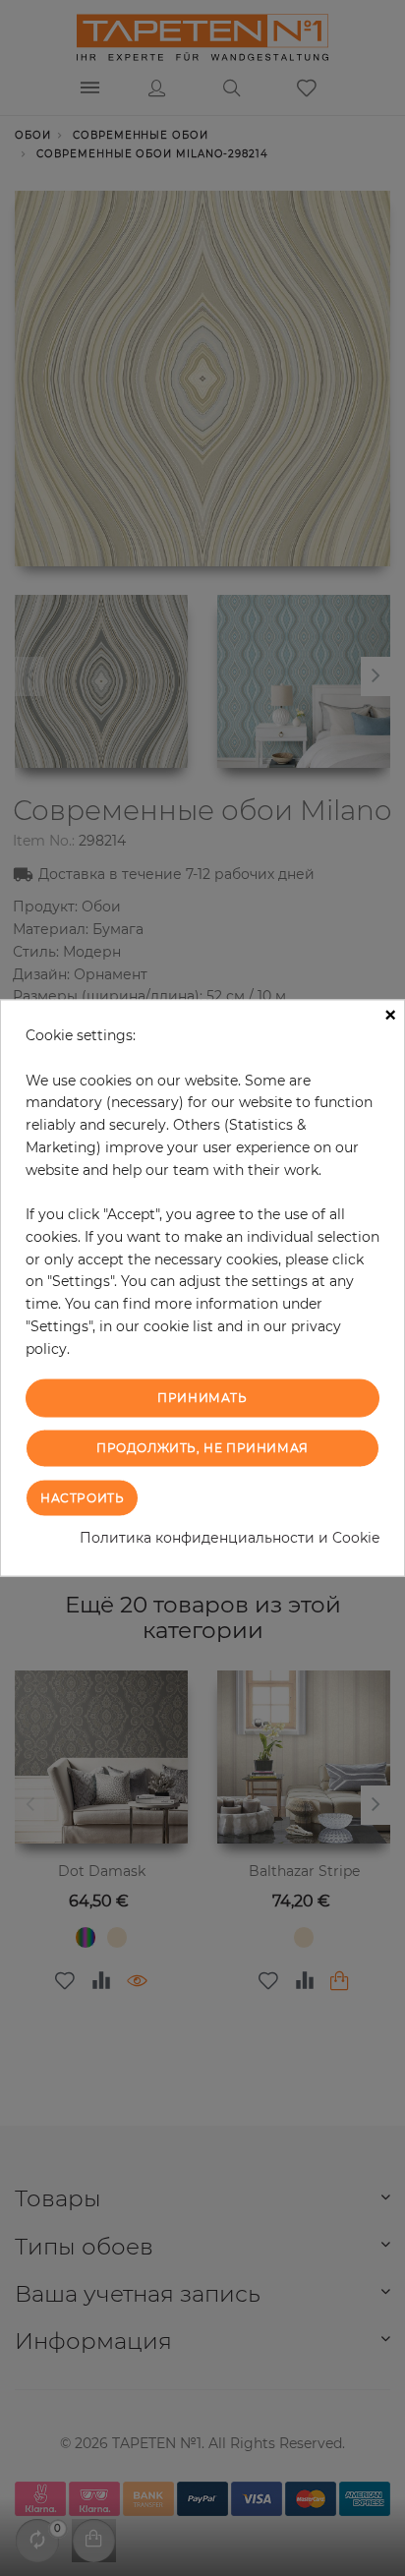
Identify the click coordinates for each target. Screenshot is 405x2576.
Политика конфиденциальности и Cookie (230, 1537)
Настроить (82, 1497)
